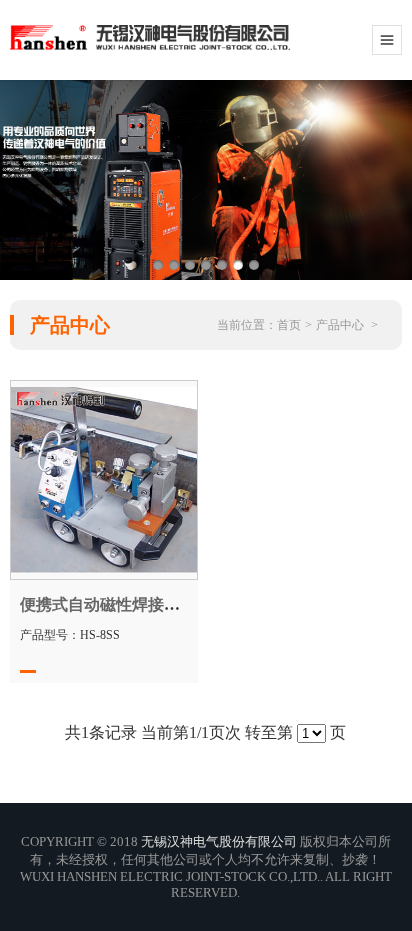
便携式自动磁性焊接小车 (108, 604)
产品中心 (340, 325)
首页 (289, 325)
